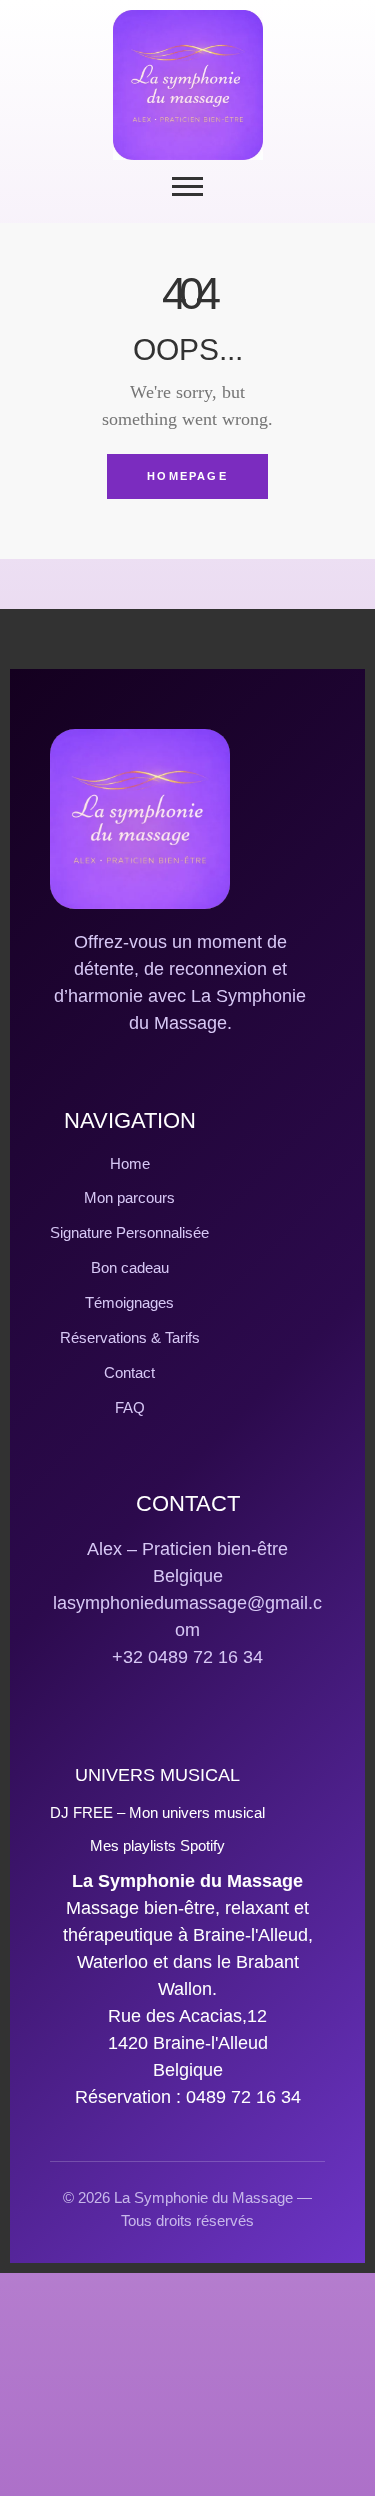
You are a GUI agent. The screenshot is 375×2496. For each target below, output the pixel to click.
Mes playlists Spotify (157, 1845)
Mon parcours (129, 1197)
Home (130, 1163)
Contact (129, 1372)
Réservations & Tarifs (130, 1337)
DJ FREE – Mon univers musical (157, 1812)
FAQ (130, 1407)
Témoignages (129, 1302)
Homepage (187, 476)
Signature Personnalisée (129, 1232)
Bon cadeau (130, 1267)
